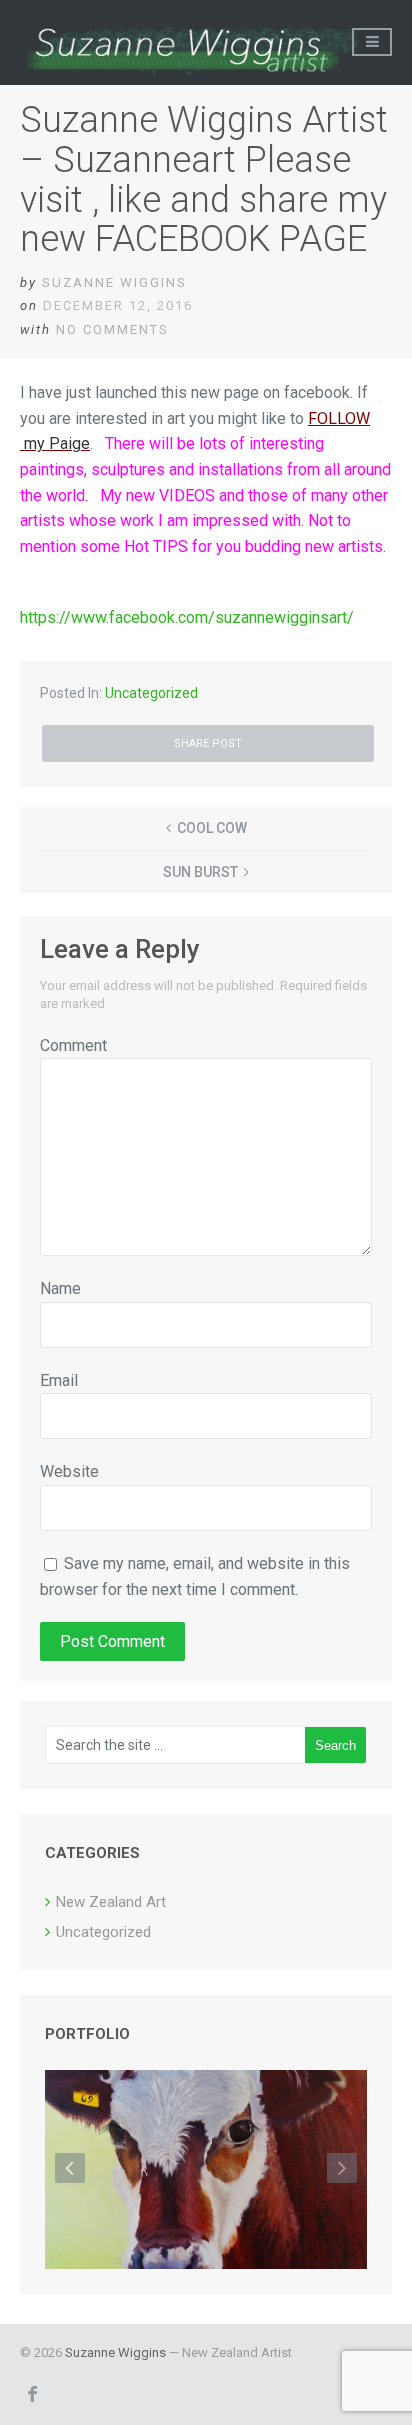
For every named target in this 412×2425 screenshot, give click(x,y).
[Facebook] (32, 2393)
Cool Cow (212, 828)
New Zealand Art (111, 1902)
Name (60, 1288)
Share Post (208, 743)
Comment (73, 1045)
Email (59, 1380)
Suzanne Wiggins (114, 282)
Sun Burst (200, 872)
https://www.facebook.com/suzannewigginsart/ (187, 617)
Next (342, 2168)
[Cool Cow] (206, 2170)
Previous (70, 2168)
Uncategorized (151, 693)
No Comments (112, 329)
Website (69, 1471)
